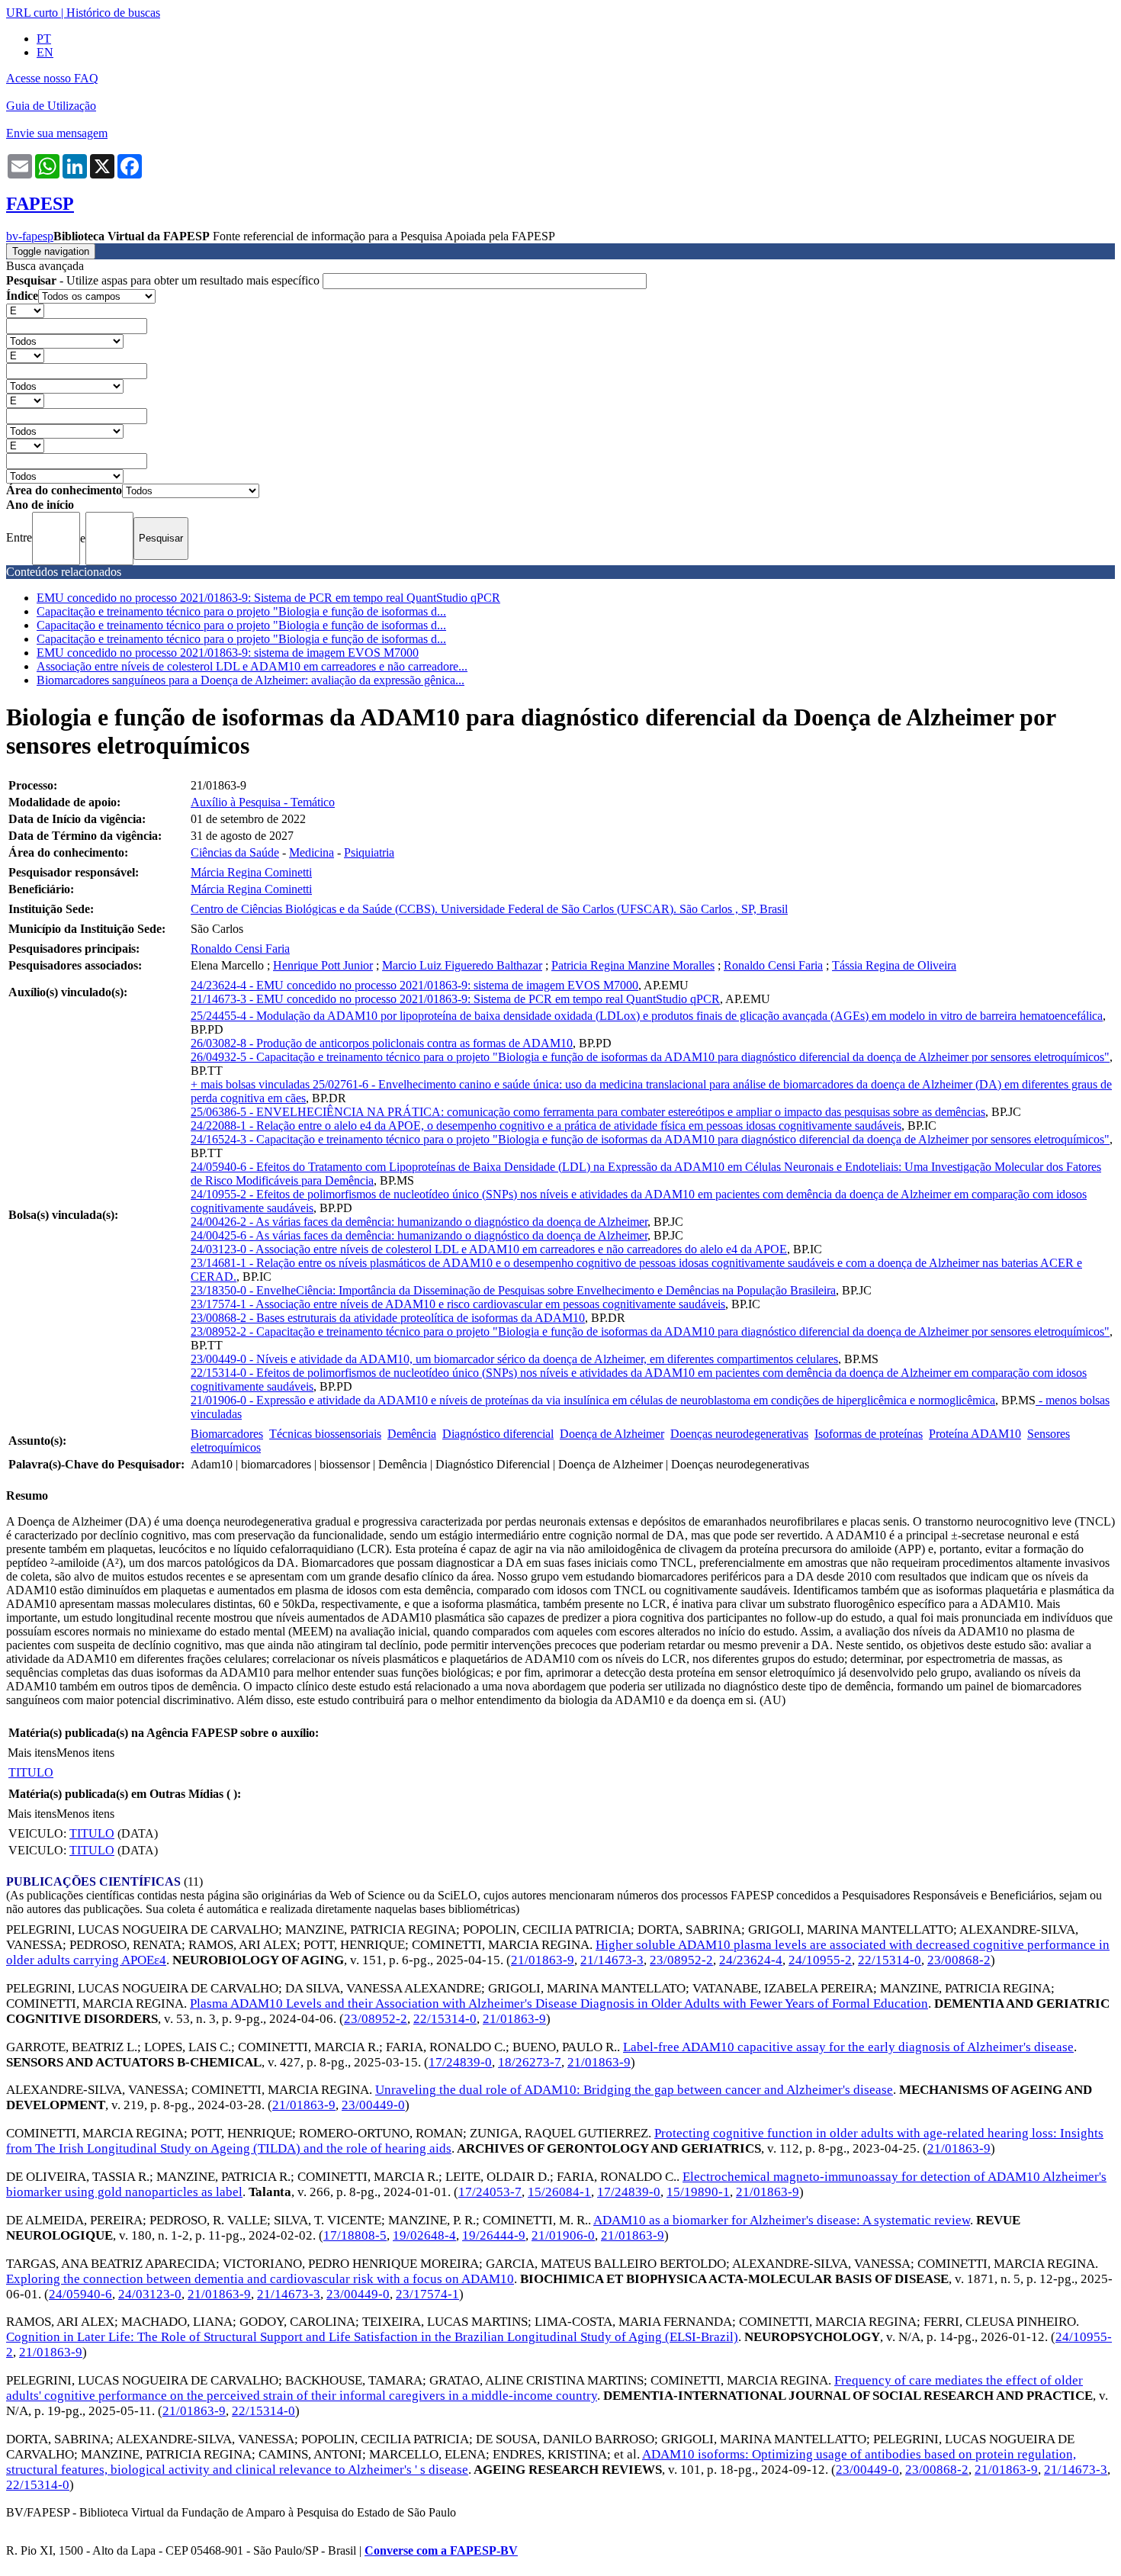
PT (44, 39)
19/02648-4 (424, 2235)
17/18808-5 (355, 2235)
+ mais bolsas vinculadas (252, 1084)
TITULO (31, 1772)
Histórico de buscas (113, 13)
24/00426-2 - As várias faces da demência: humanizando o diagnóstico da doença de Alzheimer (419, 1222)
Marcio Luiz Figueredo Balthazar (462, 965)
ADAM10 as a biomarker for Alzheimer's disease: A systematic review (782, 2220)
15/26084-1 (559, 2192)
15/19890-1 (698, 2192)
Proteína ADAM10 (975, 1434)
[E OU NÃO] (25, 310)
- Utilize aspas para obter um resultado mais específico (164, 280)
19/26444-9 (494, 2235)
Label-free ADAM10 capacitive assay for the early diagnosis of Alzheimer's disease (848, 2047)
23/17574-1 (427, 2294)
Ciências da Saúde (235, 852)
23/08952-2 (681, 1960)
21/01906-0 (563, 2235)
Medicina (312, 852)
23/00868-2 (959, 1960)
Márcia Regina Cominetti (251, 872)
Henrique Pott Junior (323, 965)
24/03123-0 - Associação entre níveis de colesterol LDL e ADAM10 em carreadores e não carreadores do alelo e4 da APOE (489, 1249)
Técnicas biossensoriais (325, 1434)
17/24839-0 (460, 2062)
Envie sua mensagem (57, 133)
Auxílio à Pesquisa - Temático (263, 802)
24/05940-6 (80, 2294)
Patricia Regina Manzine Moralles (633, 965)
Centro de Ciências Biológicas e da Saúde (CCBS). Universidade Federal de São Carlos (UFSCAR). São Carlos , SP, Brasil (489, 909)
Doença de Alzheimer (612, 1434)
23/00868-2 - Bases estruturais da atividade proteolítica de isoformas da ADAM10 (388, 1318)
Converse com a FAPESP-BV (441, 2550)
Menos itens (85, 1753)
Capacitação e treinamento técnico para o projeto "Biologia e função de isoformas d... (241, 611)
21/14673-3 (612, 1960)
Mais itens (32, 1753)
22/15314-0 (890, 1960)
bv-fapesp (30, 236)
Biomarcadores (227, 1434)
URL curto (32, 13)
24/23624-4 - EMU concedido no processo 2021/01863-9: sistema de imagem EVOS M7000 (414, 985)
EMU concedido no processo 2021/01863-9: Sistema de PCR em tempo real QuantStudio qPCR (268, 598)
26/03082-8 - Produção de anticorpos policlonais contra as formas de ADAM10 (382, 1043)
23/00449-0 (373, 2105)
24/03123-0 (150, 2294)
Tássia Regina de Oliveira (894, 965)
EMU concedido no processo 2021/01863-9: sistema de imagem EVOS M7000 (228, 653)
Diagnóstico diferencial (498, 1434)
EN (45, 52)
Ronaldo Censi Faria (240, 949)
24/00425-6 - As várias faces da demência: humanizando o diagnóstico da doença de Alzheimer (419, 1235)
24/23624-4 (751, 1960)
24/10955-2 (820, 1960)
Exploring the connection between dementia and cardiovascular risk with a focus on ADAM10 (260, 2279)
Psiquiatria (369, 852)
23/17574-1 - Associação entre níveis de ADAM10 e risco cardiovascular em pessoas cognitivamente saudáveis (458, 1304)
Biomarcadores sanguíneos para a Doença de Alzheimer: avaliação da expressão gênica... (251, 680)
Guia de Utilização (51, 106)
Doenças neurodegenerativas (739, 1434)
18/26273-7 (530, 2062)
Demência (412, 1434)
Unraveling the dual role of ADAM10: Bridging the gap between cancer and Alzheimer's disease (634, 2090)
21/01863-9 (543, 1960)
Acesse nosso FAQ (52, 78)
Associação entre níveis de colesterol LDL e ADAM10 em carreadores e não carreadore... (252, 666)
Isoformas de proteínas (869, 1434)
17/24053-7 (490, 2192)
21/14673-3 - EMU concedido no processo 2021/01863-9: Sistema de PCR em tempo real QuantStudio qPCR (455, 999)
